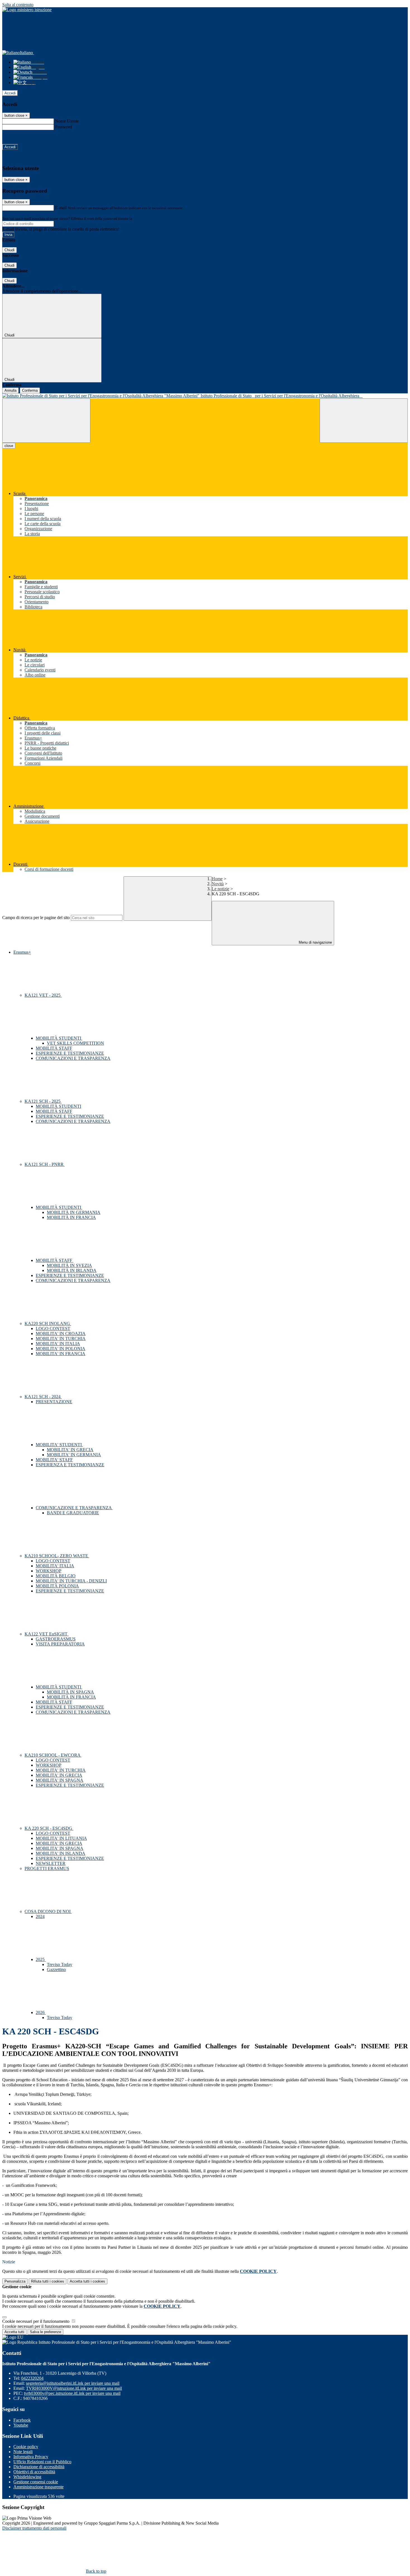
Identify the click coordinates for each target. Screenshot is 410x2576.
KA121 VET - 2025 (43, 995)
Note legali (23, 2452)
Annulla (10, 390)
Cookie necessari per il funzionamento (36, 2321)
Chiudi (9, 250)
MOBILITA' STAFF (54, 1460)
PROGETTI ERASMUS (47, 1868)
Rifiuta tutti (48, 2281)
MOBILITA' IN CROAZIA (61, 1334)
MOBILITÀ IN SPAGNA (70, 1692)
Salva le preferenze (45, 2332)
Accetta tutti (87, 2281)
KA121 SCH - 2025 (43, 1101)
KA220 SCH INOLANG (48, 1323)
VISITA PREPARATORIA (60, 1644)
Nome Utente (67, 121)
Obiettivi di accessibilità (34, 2472)
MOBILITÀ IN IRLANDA (72, 1270)
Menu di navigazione (315, 942)
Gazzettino (56, 1969)
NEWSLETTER (51, 1863)
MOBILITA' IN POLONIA (61, 1349)
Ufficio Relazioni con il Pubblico (42, 2462)
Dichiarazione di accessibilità (39, 2467)
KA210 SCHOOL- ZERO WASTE (57, 1556)
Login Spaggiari (145, 218)
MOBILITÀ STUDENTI (59, 1038)
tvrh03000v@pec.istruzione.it (72, 2393)
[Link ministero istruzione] (27, 10)
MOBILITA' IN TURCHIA (61, 1339)
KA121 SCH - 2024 (43, 1397)
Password (63, 127)
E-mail (61, 208)
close (9, 446)
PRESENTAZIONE (54, 1402)
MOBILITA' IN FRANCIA (61, 1354)
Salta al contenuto (18, 5)
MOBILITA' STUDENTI (59, 1445)
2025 (41, 1959)
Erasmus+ (22, 952)
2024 (40, 1916)
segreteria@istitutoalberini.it (73, 2383)
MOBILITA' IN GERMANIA (74, 1455)
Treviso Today (60, 1964)
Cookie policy (26, 2447)
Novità (218, 884)
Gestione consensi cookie (36, 2482)
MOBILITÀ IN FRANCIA (71, 1217)
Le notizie (220, 889)
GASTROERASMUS (56, 1639)
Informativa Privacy (31, 2457)
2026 (41, 2012)
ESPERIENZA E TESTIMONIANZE (70, 1465)
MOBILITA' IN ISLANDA (61, 1853)
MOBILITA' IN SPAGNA (60, 1780)
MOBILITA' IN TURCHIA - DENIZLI (71, 1581)
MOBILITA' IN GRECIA (70, 1450)
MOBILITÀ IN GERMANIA (74, 1212)
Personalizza (15, 2281)
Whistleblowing (27, 2477)
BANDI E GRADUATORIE (73, 1513)
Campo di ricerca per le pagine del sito (36, 918)
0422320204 (32, 2378)
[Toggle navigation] (46, 421)
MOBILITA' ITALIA (55, 1566)
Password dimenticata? (22, 137)
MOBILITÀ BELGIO (56, 1576)
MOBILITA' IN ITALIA (58, 1344)
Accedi (10, 93)
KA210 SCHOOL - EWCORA (53, 1755)
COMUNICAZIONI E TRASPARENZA (73, 1058)
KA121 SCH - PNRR (45, 1164)
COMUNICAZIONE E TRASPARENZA (74, 1508)
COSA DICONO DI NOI (48, 1911)
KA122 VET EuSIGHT (47, 1634)
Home (217, 879)
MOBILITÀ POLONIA (57, 1586)
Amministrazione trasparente (38, 2487)
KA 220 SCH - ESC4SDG (49, 1828)
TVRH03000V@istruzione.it (74, 2388)
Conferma (30, 390)
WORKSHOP (49, 1571)
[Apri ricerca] (364, 421)
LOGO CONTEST (53, 1328)
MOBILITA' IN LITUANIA (61, 1838)
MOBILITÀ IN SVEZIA (69, 1265)
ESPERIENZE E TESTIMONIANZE (70, 1053)
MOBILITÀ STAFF (54, 1048)
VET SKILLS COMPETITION (75, 1043)
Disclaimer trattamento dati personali (34, 2528)
